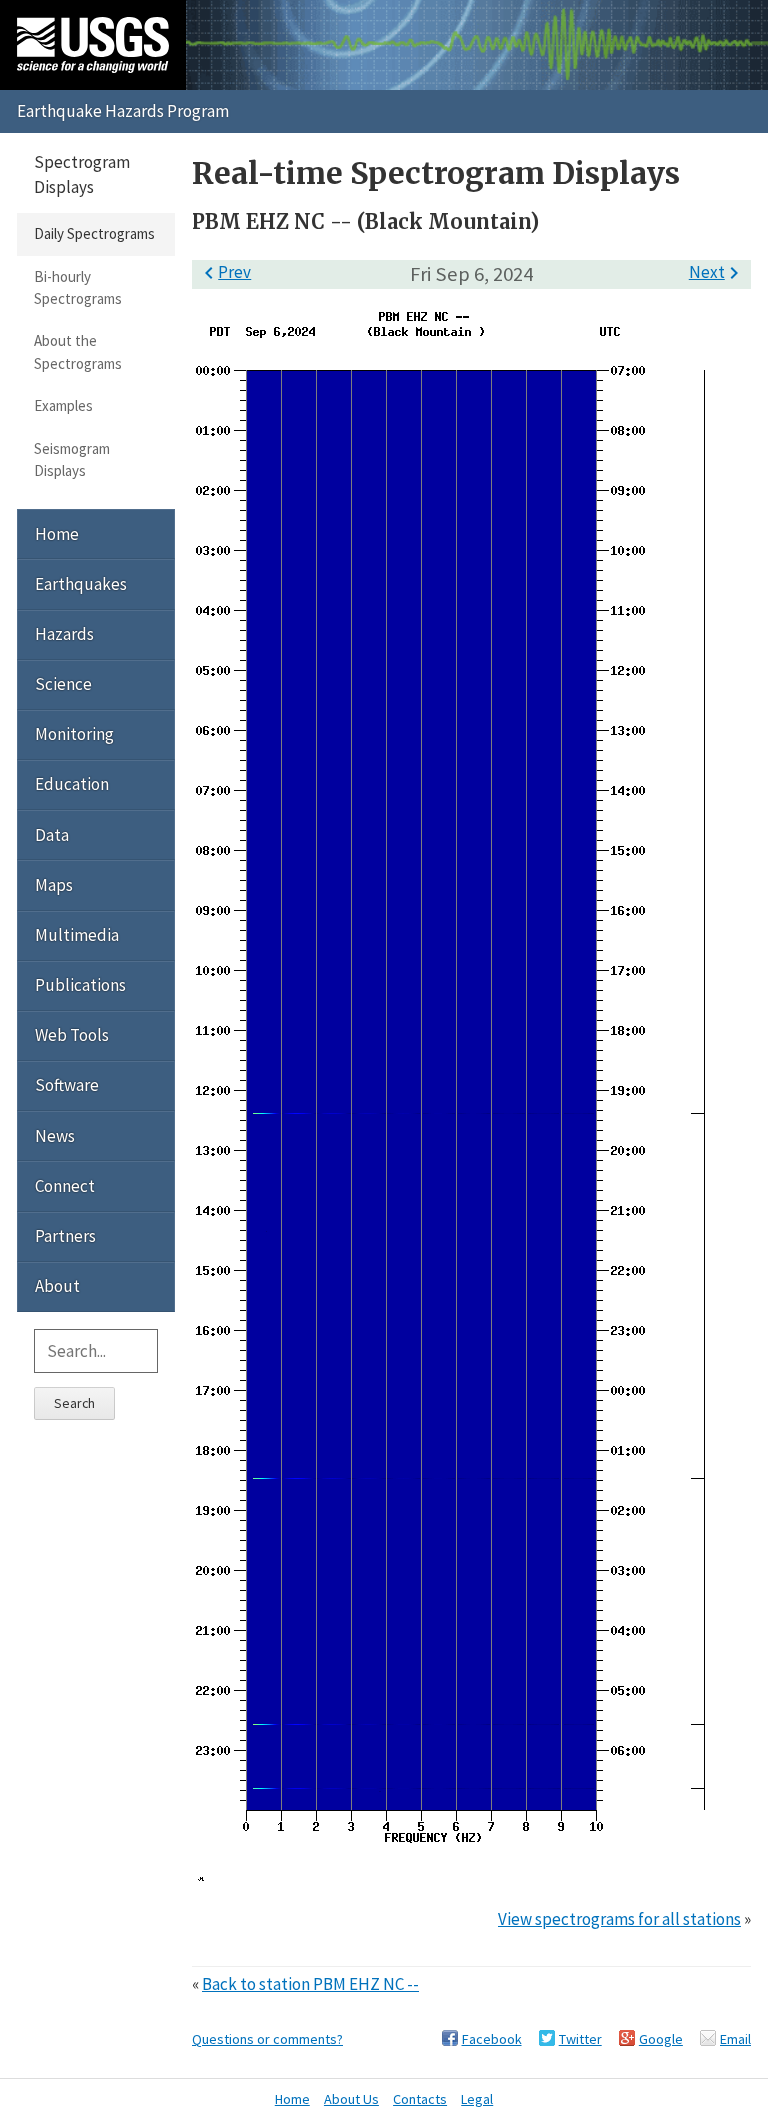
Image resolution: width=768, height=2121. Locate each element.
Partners (65, 1236)
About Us (351, 2099)
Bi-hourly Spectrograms (78, 287)
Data (52, 835)
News (55, 1136)
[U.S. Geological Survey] (93, 45)
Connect (65, 1186)
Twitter (580, 2039)
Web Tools (72, 1035)
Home (57, 534)
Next (717, 272)
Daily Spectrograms (94, 233)
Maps (54, 885)
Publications (80, 985)
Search (74, 1403)
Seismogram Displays (72, 459)
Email (735, 2039)
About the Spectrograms (78, 351)
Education (72, 784)
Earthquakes (81, 584)
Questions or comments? (267, 2039)
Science (63, 684)
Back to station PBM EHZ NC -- (310, 1984)
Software (67, 1085)
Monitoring (74, 734)
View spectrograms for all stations (619, 1919)
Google (661, 2039)
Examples (63, 405)
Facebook (492, 2039)
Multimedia (77, 935)
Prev (224, 272)
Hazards (64, 634)
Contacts (420, 2099)
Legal (477, 2099)
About (57, 1286)
